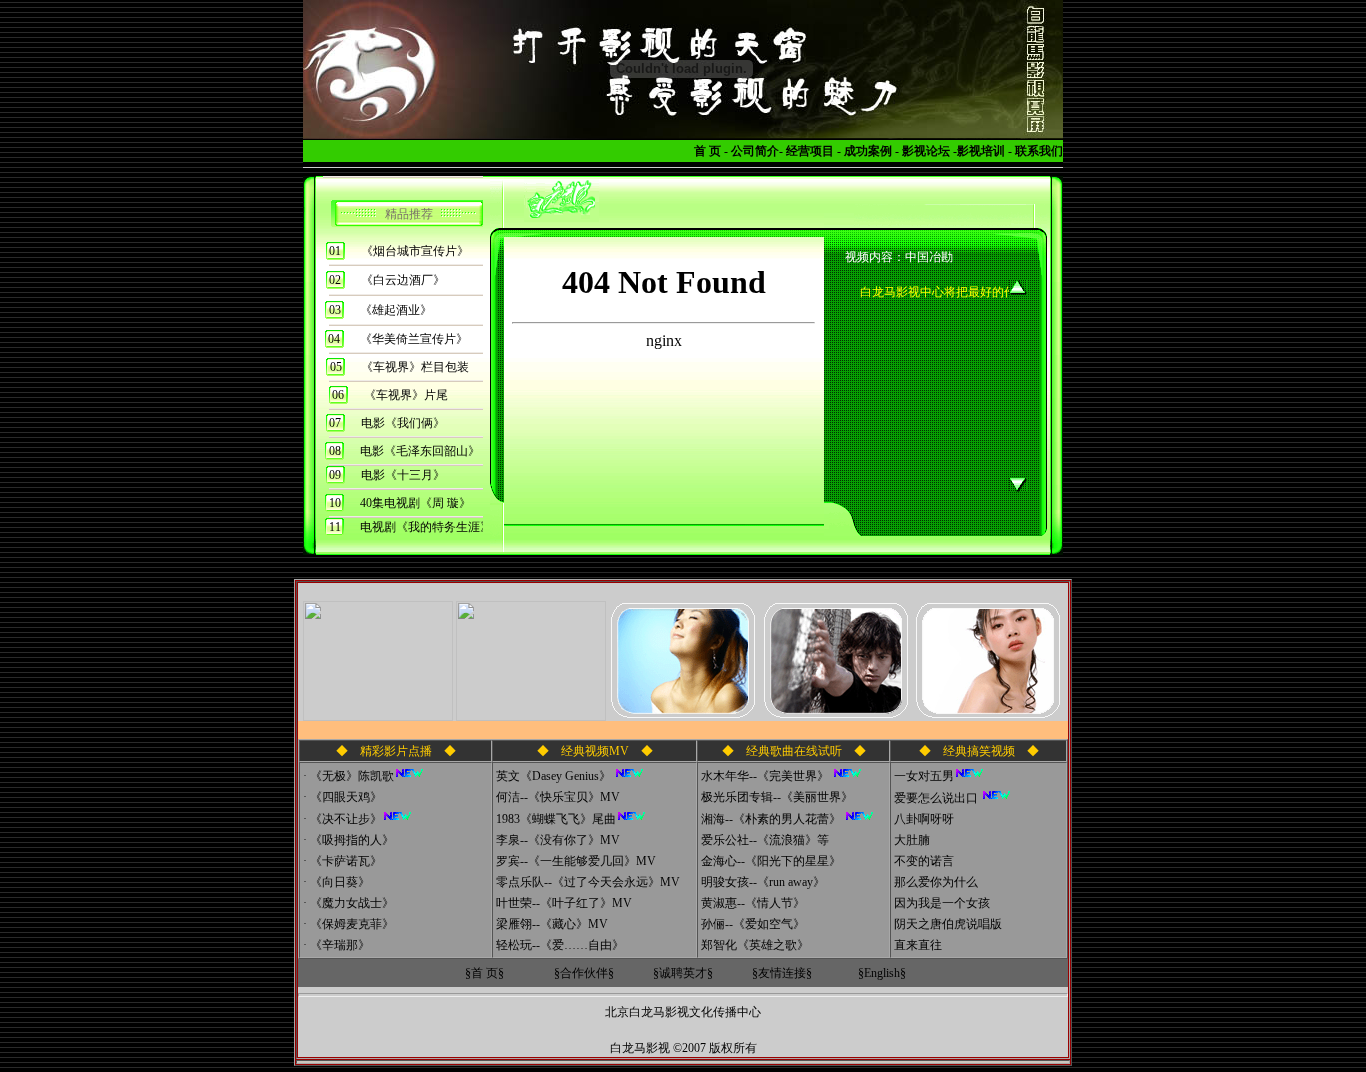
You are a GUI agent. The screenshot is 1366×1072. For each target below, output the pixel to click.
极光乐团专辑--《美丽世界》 (777, 797)
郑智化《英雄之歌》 (755, 945)
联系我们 (1039, 151)
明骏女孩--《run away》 (763, 882)
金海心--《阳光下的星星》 (771, 861)
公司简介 (755, 151)
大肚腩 (912, 840)
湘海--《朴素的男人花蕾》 (772, 819)
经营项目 (810, 151)
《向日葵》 (340, 882)
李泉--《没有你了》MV (558, 840)
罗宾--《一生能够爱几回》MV (576, 861)
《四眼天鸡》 (346, 797)
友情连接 (782, 973)
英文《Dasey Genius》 (555, 776)
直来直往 (918, 945)
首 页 (707, 151)
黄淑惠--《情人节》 (753, 903)
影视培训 (981, 151)
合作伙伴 (584, 973)
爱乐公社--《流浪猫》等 (765, 840)
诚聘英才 (683, 973)
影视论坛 (926, 151)
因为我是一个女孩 (942, 903)
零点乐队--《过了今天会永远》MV (588, 882)
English (882, 973)
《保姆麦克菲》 (352, 924)
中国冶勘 (929, 257)
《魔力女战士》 (352, 903)
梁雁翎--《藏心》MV (552, 924)
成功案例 (868, 151)
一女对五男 (924, 776)
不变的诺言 (924, 861)
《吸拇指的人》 (352, 840)
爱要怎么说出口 (936, 798)
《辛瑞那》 (340, 945)
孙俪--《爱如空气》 (753, 924)
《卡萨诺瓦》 (346, 861)
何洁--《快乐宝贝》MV (558, 797)
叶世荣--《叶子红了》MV (564, 903)
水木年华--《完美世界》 (766, 776)
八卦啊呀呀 (924, 819)
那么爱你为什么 (936, 882)
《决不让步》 (346, 819)
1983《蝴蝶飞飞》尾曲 (556, 819)
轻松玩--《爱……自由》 (560, 945)
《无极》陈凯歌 (352, 776)
